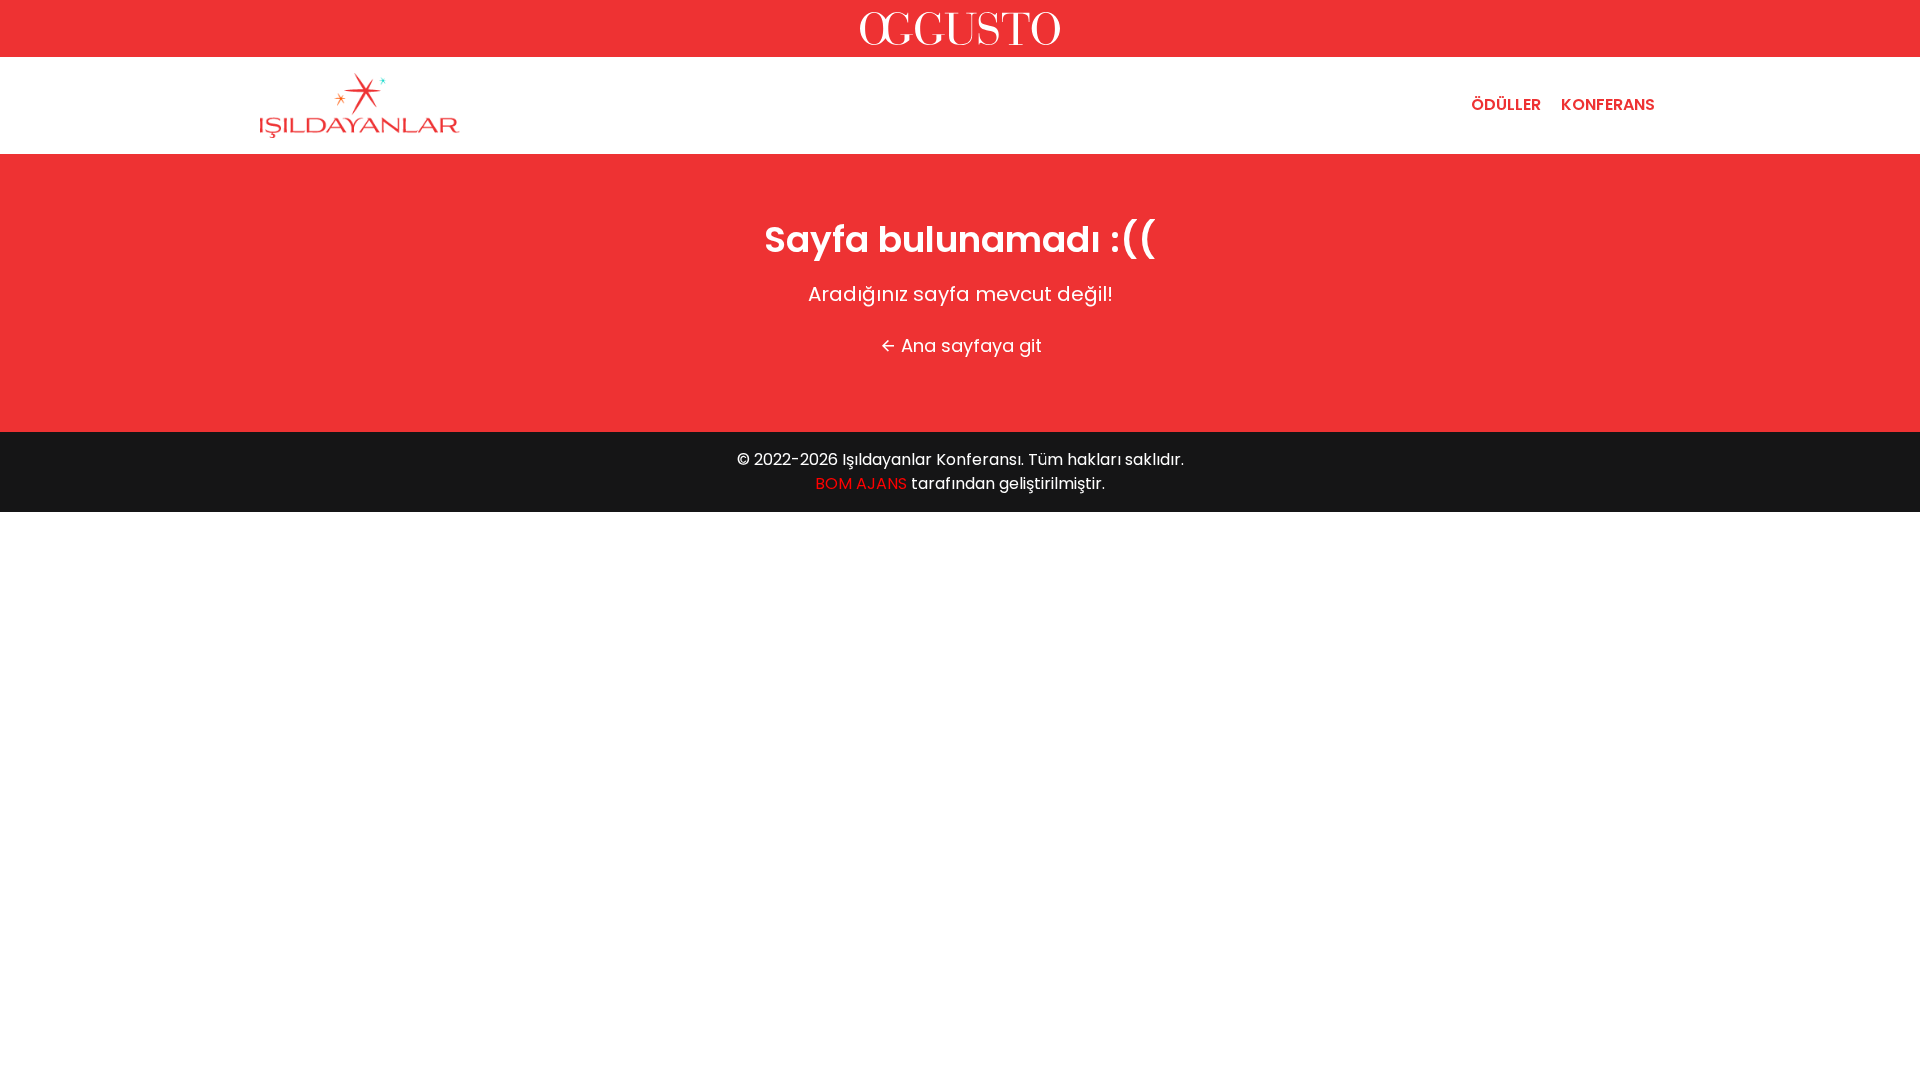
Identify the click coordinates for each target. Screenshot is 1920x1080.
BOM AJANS (861, 483)
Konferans (1608, 104)
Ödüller (1506, 104)
